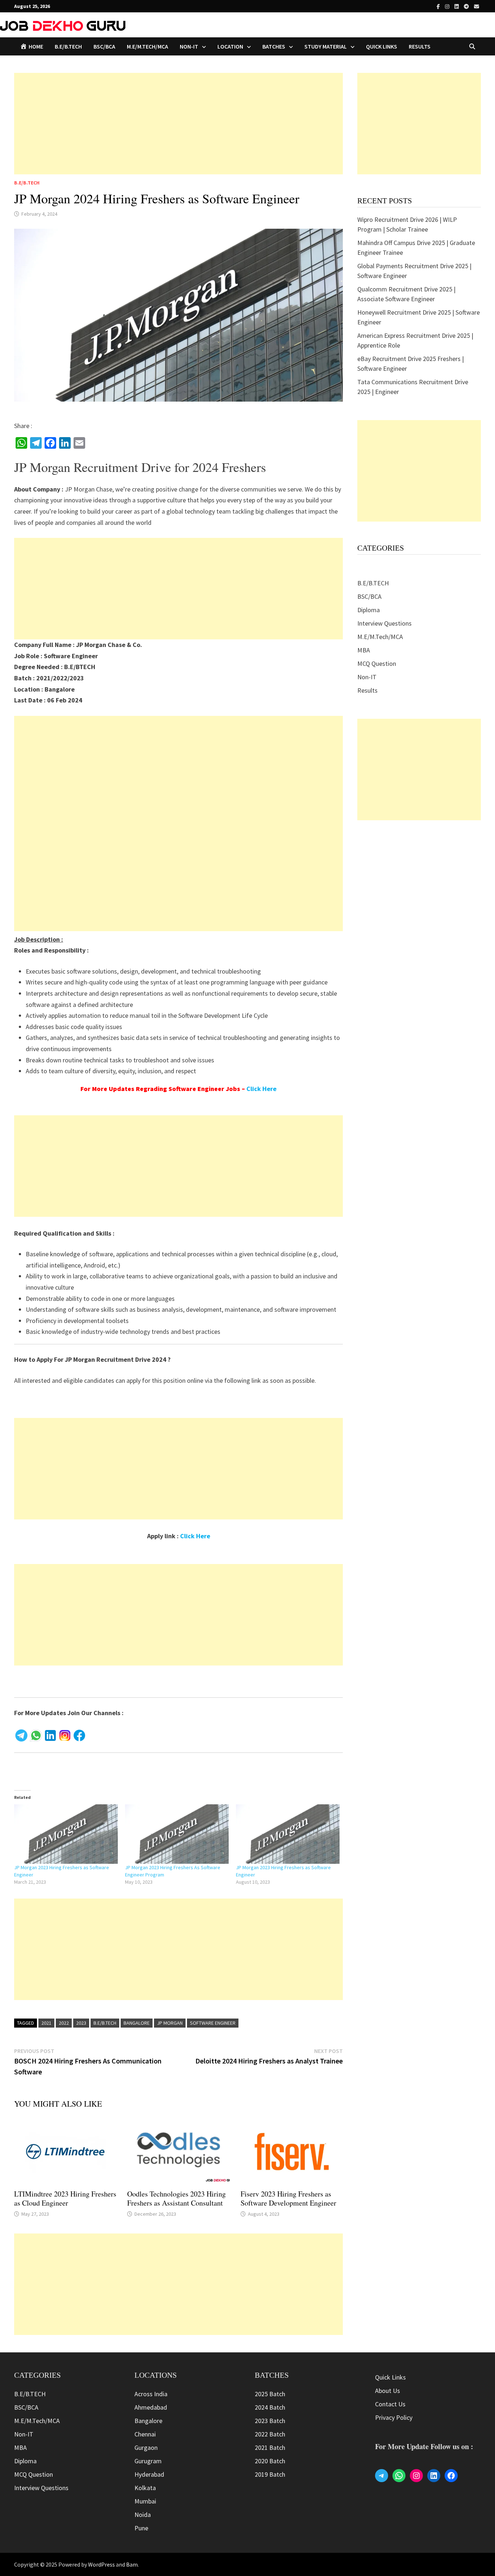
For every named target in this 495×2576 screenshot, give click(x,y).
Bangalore (137, 2023)
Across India (151, 2394)
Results (420, 46)
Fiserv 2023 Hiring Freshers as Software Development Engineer (288, 2198)
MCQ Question (377, 663)
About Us (388, 2391)
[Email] (477, 6)
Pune (141, 2528)
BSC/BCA (104, 46)
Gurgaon (146, 2448)
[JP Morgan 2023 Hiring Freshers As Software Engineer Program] (177, 1834)
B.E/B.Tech (105, 2023)
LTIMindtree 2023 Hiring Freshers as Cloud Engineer (65, 2198)
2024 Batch (270, 2407)
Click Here (261, 1089)
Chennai (145, 2434)
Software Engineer (213, 2023)
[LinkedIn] (457, 6)
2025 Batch (270, 2394)
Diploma (369, 610)
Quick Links (382, 46)
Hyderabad (149, 2474)
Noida (143, 2515)
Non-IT (367, 677)
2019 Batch (270, 2474)
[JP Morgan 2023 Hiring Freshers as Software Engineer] (66, 1834)
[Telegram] (467, 6)
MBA (364, 650)
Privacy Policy (394, 2417)
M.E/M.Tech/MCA (147, 46)
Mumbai (145, 2501)
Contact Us (390, 2404)
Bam (132, 2564)
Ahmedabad (151, 2407)
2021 (46, 2023)
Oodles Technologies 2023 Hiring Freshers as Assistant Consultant (176, 2198)
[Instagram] (448, 6)
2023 (81, 2023)
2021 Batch (270, 2448)
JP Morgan (170, 2023)
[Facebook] (439, 6)
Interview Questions (384, 623)
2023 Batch (270, 2421)
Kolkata (145, 2488)
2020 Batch (270, 2461)
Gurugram (148, 2461)
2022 (64, 2023)
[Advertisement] (178, 124)
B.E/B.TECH (68, 46)
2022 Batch (270, 2434)
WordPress (101, 2564)
